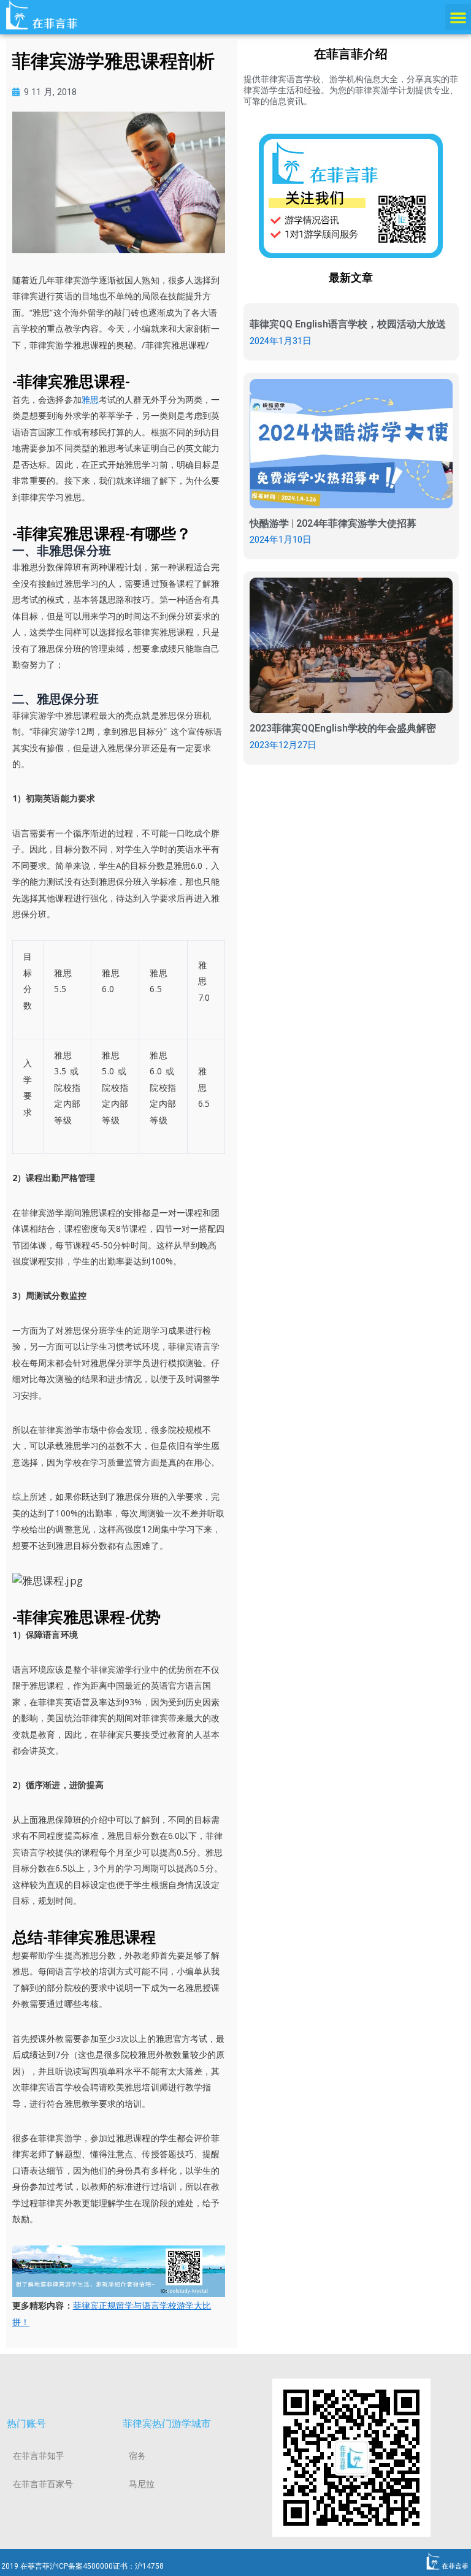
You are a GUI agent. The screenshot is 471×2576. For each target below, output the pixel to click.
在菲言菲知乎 (39, 2456)
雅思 (90, 399)
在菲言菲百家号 (43, 2484)
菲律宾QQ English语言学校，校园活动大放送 (348, 324)
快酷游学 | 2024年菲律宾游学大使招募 (333, 523)
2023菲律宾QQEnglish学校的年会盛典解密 (343, 728)
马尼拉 (142, 2484)
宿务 (137, 2456)
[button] (458, 17)
